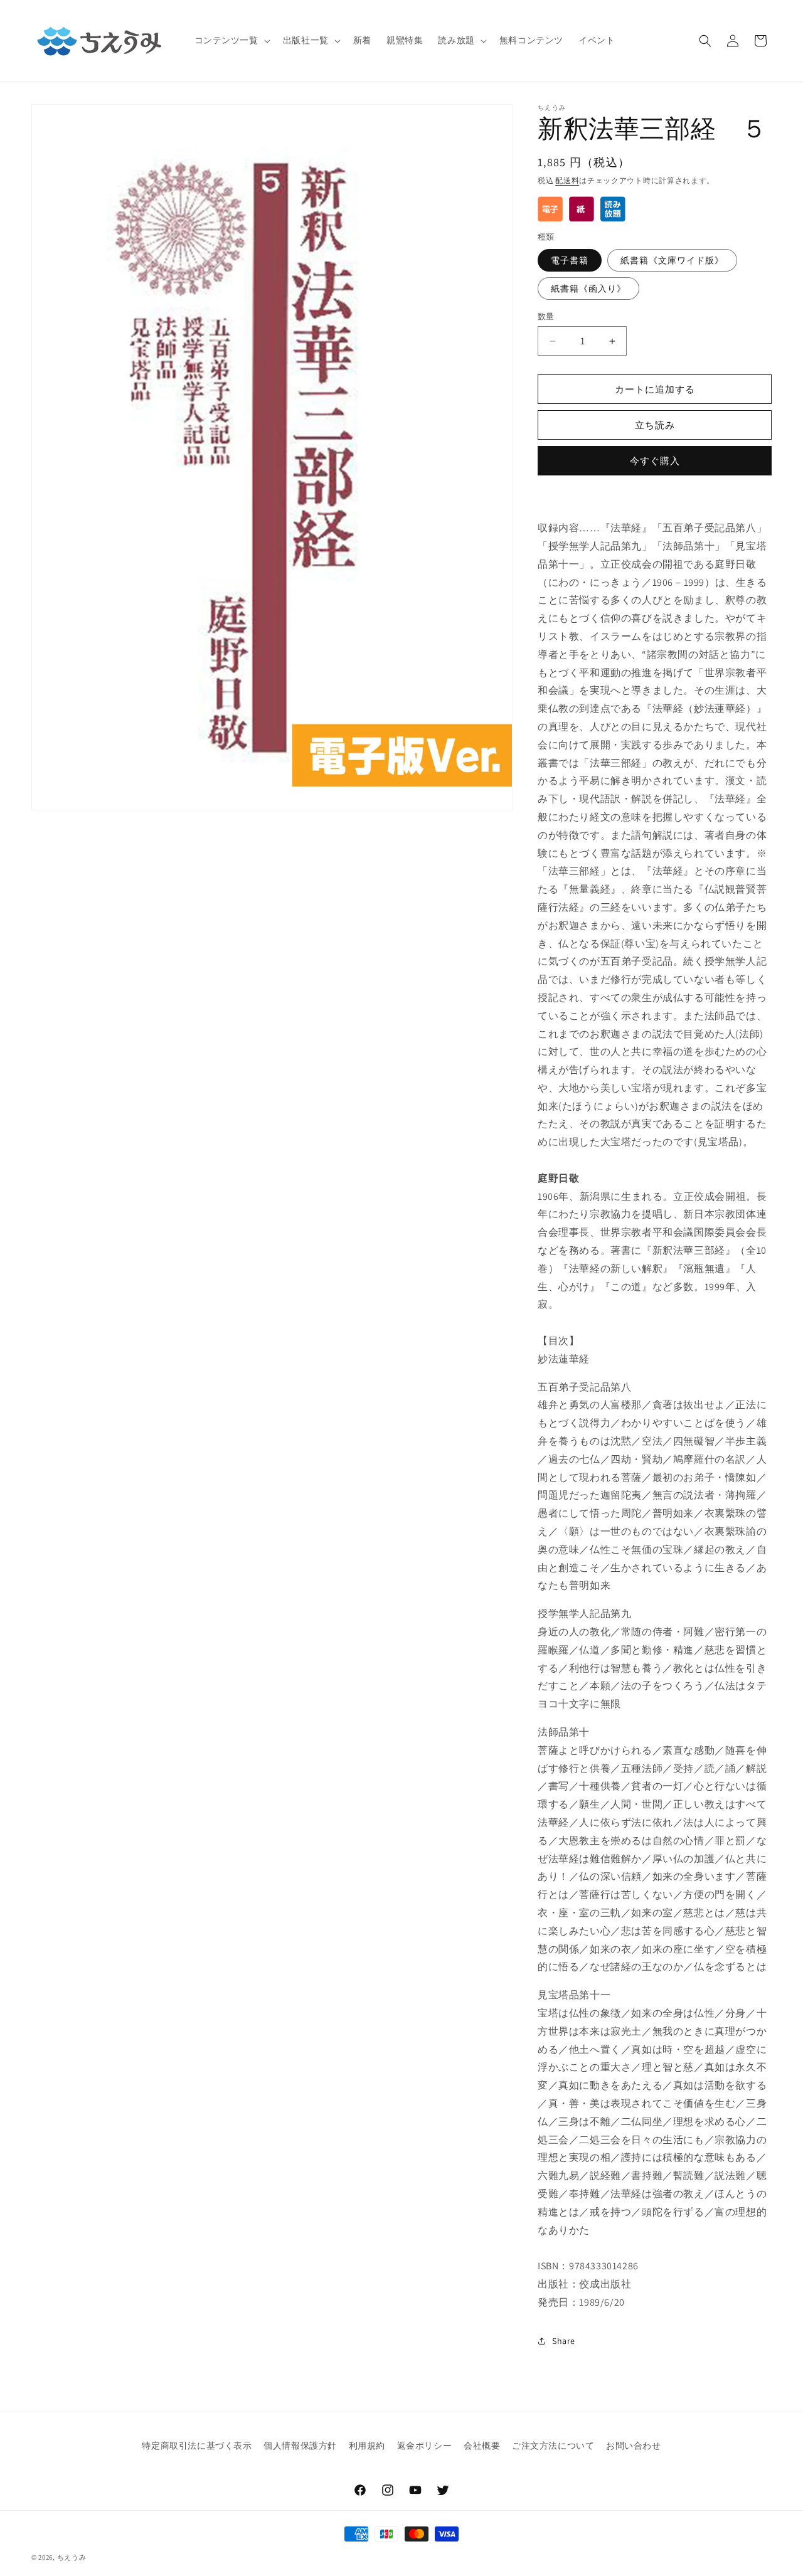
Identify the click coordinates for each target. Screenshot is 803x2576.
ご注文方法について (553, 2446)
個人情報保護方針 (300, 2446)
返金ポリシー (425, 2446)
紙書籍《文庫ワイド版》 (672, 260)
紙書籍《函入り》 (588, 289)
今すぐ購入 (655, 461)
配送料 (567, 180)
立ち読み (655, 425)
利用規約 (367, 2446)
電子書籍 (570, 260)
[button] (231, 40)
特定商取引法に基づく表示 (197, 2446)
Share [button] (564, 2341)
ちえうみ (72, 2557)
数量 (546, 316)
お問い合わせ (634, 2446)
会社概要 (482, 2446)
